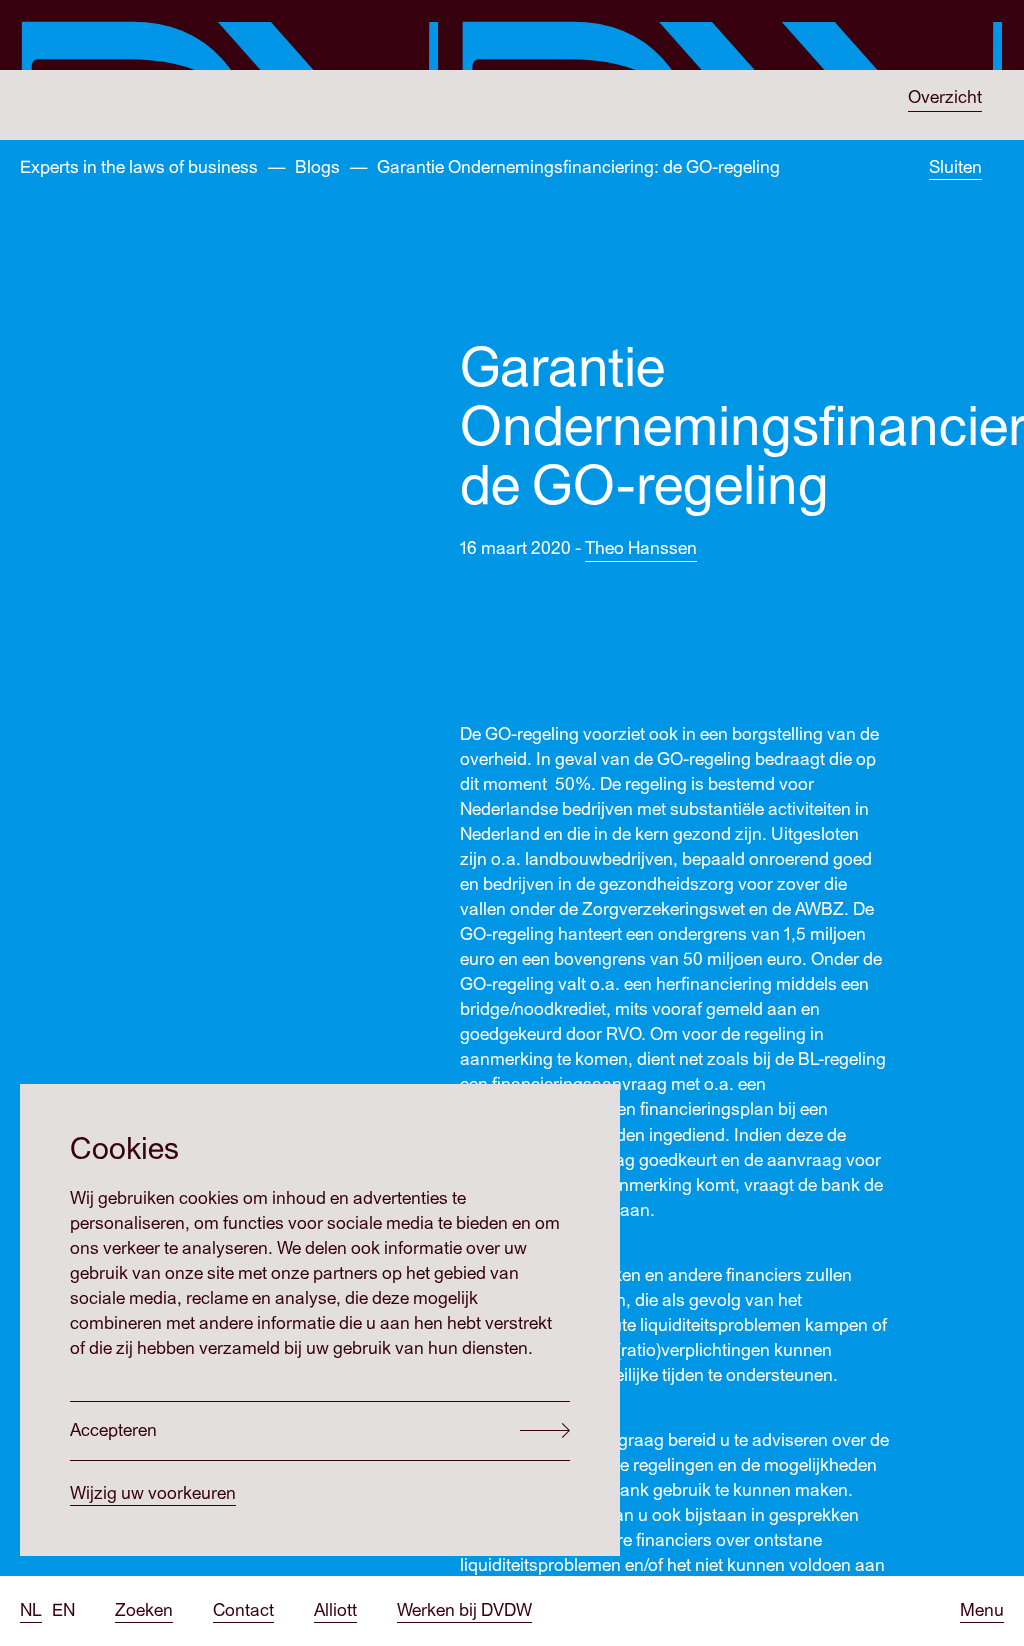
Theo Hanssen (641, 548)
